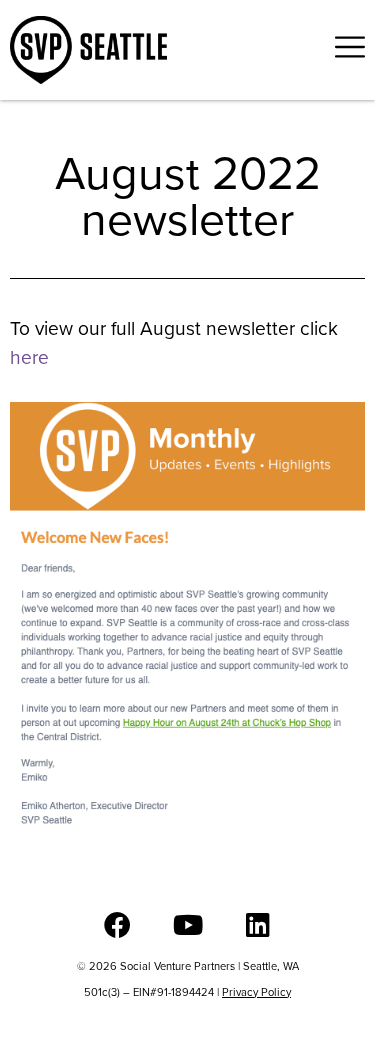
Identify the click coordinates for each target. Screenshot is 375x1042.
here (29, 357)
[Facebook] (117, 924)
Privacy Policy (256, 992)
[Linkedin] (257, 924)
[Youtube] (187, 924)
